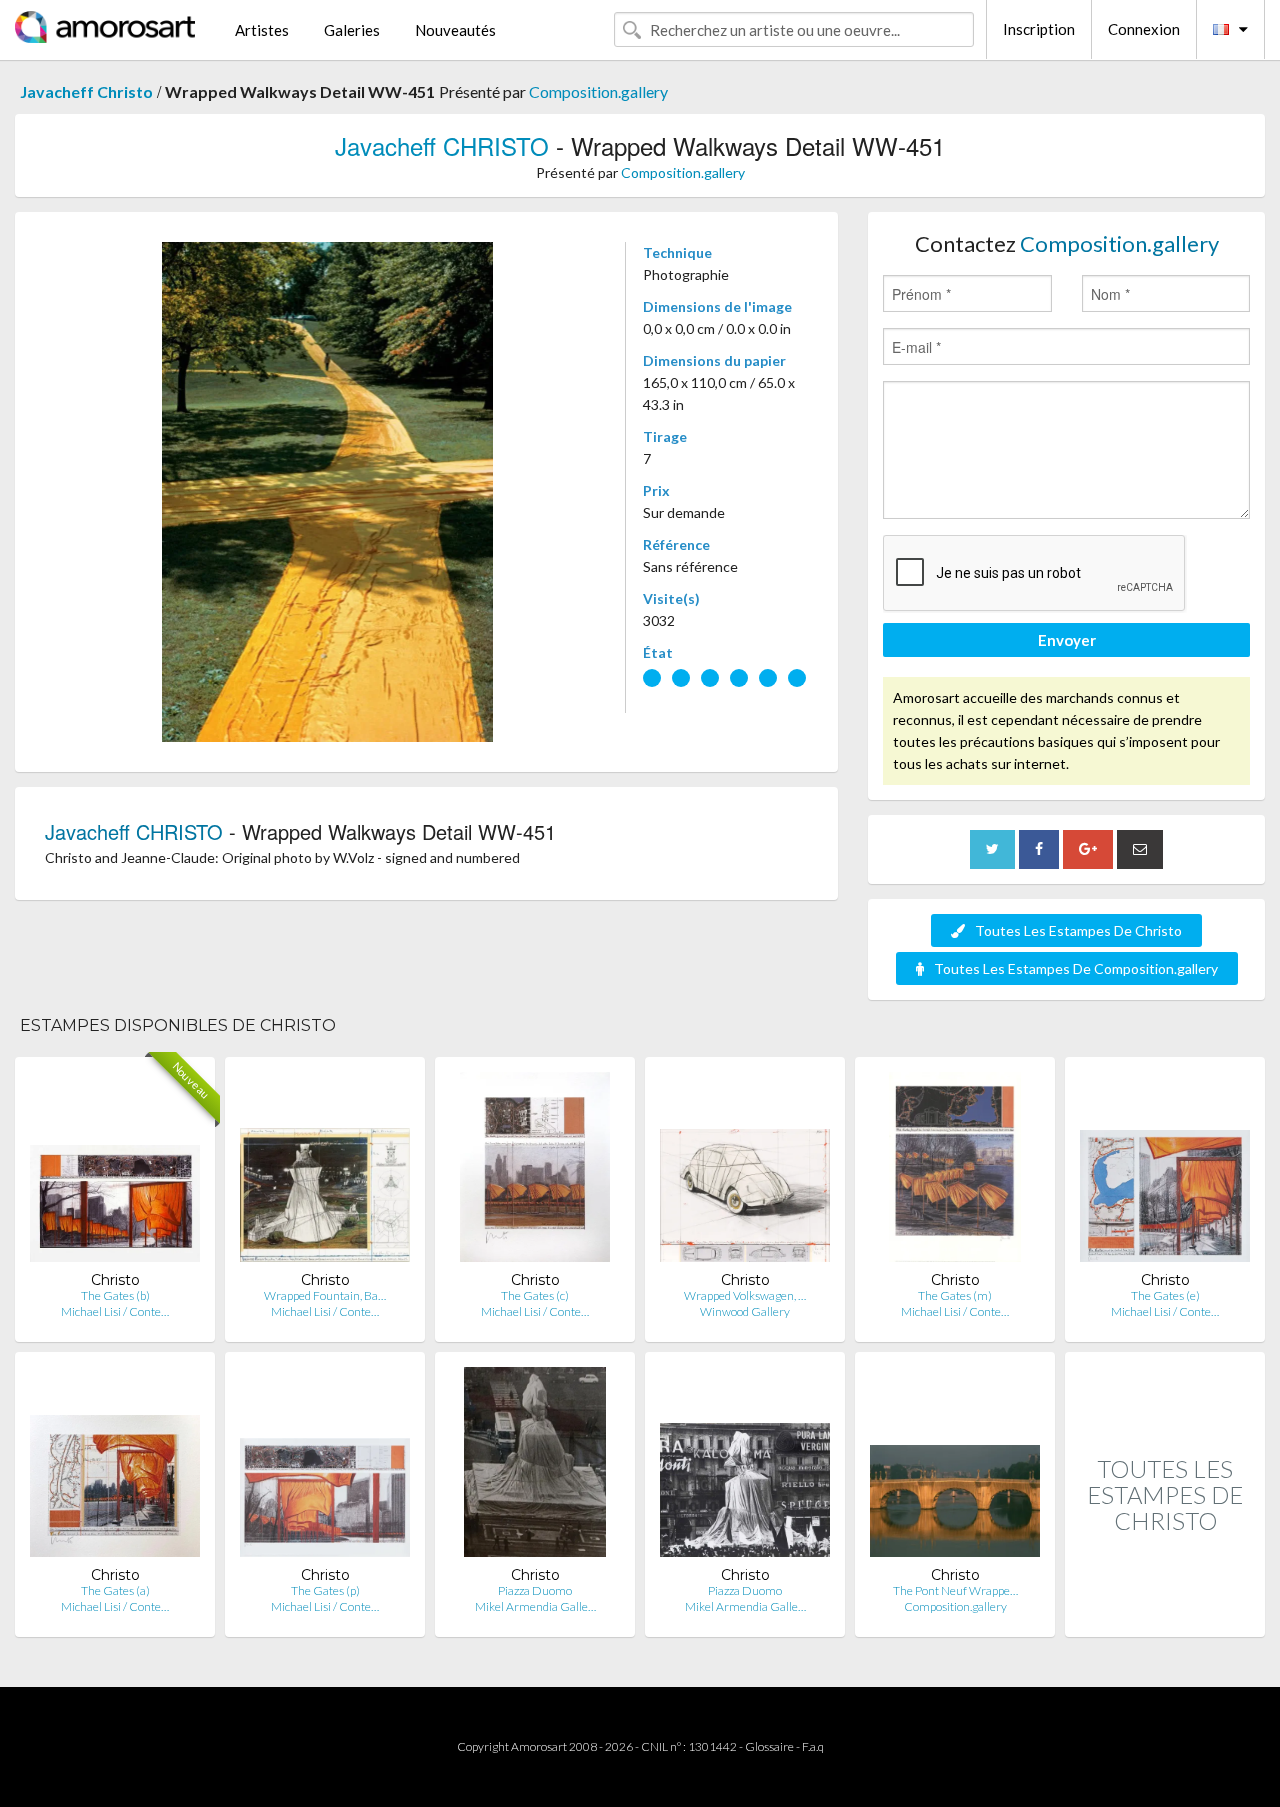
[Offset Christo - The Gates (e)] (1165, 1171)
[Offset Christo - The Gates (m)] (954, 1171)
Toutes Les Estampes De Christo (1078, 930)
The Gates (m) (955, 1295)
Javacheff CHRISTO (442, 145)
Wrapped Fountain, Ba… (325, 1295)
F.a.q (813, 1746)
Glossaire (769, 1746)
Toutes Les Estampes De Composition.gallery (1076, 968)
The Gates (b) (115, 1295)
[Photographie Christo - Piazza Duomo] (535, 1466)
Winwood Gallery (745, 1311)
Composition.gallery (598, 91)
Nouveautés (455, 30)
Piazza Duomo (535, 1590)
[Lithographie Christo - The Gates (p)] (325, 1466)
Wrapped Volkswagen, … (745, 1295)
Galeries (352, 30)
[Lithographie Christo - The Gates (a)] (115, 1466)
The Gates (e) (1165, 1295)
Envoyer (1067, 640)
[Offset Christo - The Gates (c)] (535, 1171)
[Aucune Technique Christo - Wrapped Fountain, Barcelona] (325, 1171)
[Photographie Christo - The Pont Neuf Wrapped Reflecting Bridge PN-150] (955, 1466)
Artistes (262, 30)
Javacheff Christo (86, 91)
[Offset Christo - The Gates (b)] (115, 1171)
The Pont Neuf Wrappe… (955, 1590)
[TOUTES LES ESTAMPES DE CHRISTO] (1165, 1615)
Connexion (1144, 29)
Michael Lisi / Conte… (115, 1311)
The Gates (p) (325, 1590)
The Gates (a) (115, 1590)
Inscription (1039, 29)
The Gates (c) (535, 1295)
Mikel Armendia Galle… (535, 1606)
